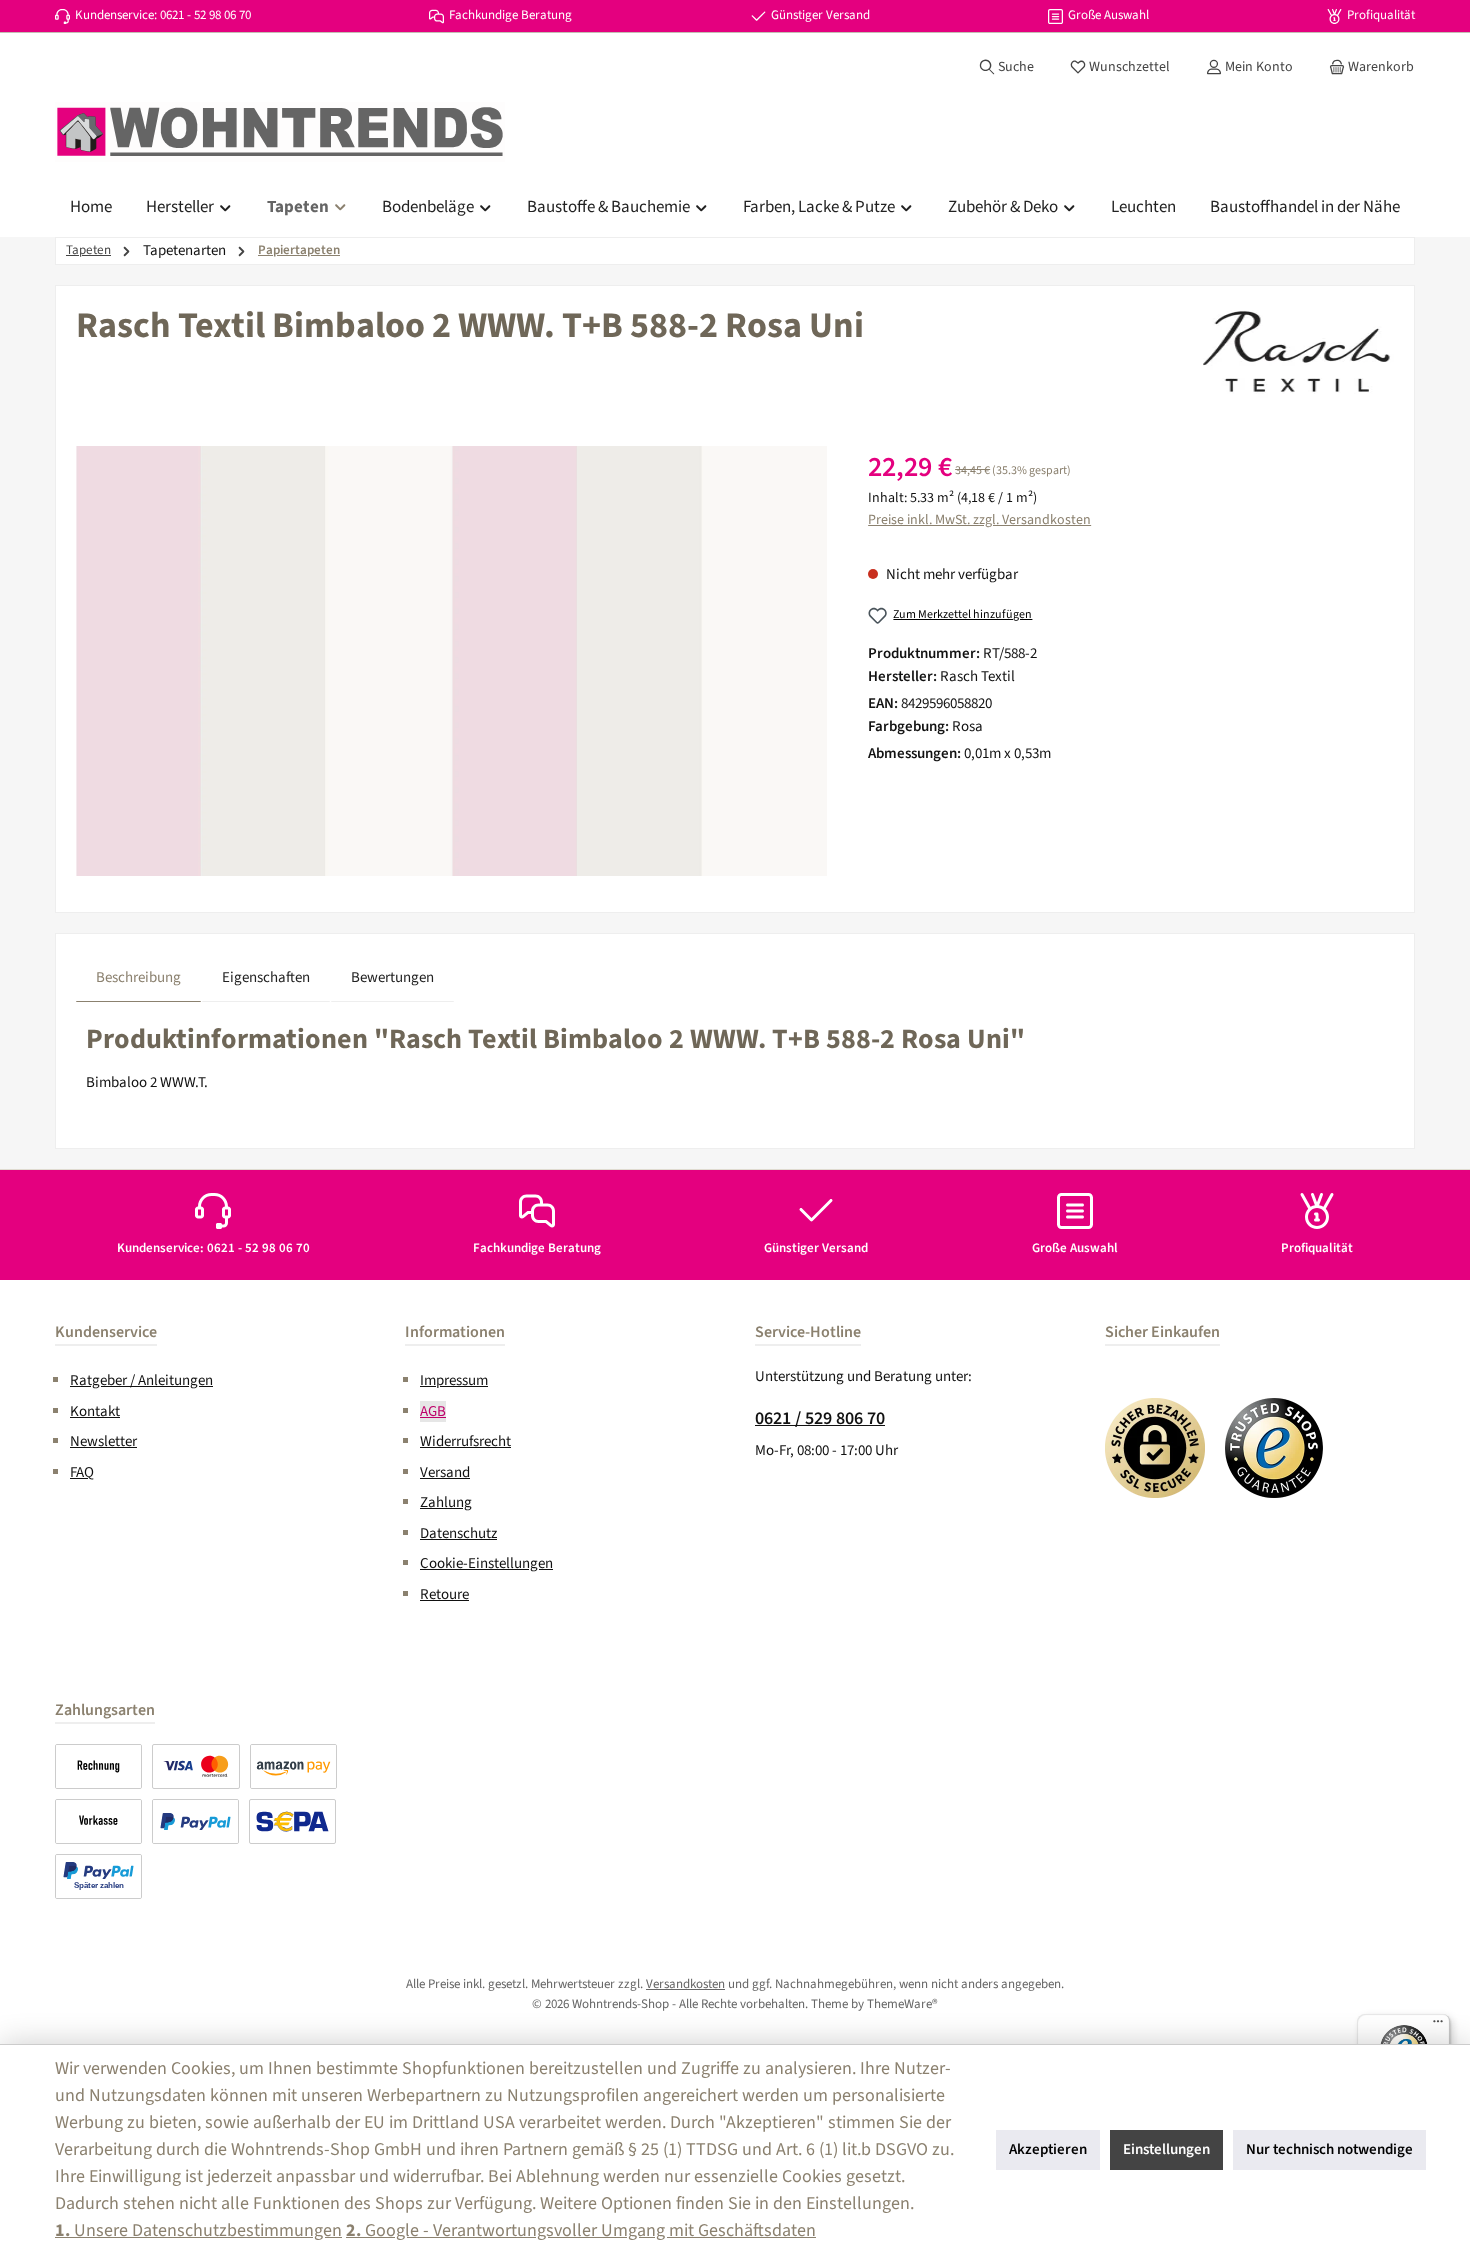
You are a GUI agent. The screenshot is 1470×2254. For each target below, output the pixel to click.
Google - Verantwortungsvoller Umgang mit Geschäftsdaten (581, 2230)
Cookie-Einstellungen (486, 1563)
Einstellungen (1166, 2149)
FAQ (82, 1472)
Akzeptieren (1048, 2149)
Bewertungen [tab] (392, 977)
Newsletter (103, 1441)
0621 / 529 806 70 (820, 1418)
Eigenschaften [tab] (266, 977)
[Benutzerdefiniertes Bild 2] (1275, 1448)
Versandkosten (685, 1984)
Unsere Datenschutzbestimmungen (198, 2230)
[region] (452, 661)
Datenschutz (458, 1533)
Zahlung (446, 1502)
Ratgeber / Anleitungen (141, 1380)
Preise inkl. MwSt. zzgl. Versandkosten (979, 520)
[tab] (138, 978)
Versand (445, 1472)
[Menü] (1438, 2026)
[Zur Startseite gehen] (280, 132)
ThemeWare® (902, 2004)
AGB (433, 1411)
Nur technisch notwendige (1329, 2149)
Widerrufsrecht (465, 1441)
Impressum (454, 1380)
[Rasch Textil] (1294, 356)
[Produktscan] (451, 661)
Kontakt (95, 1411)
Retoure (444, 1594)
